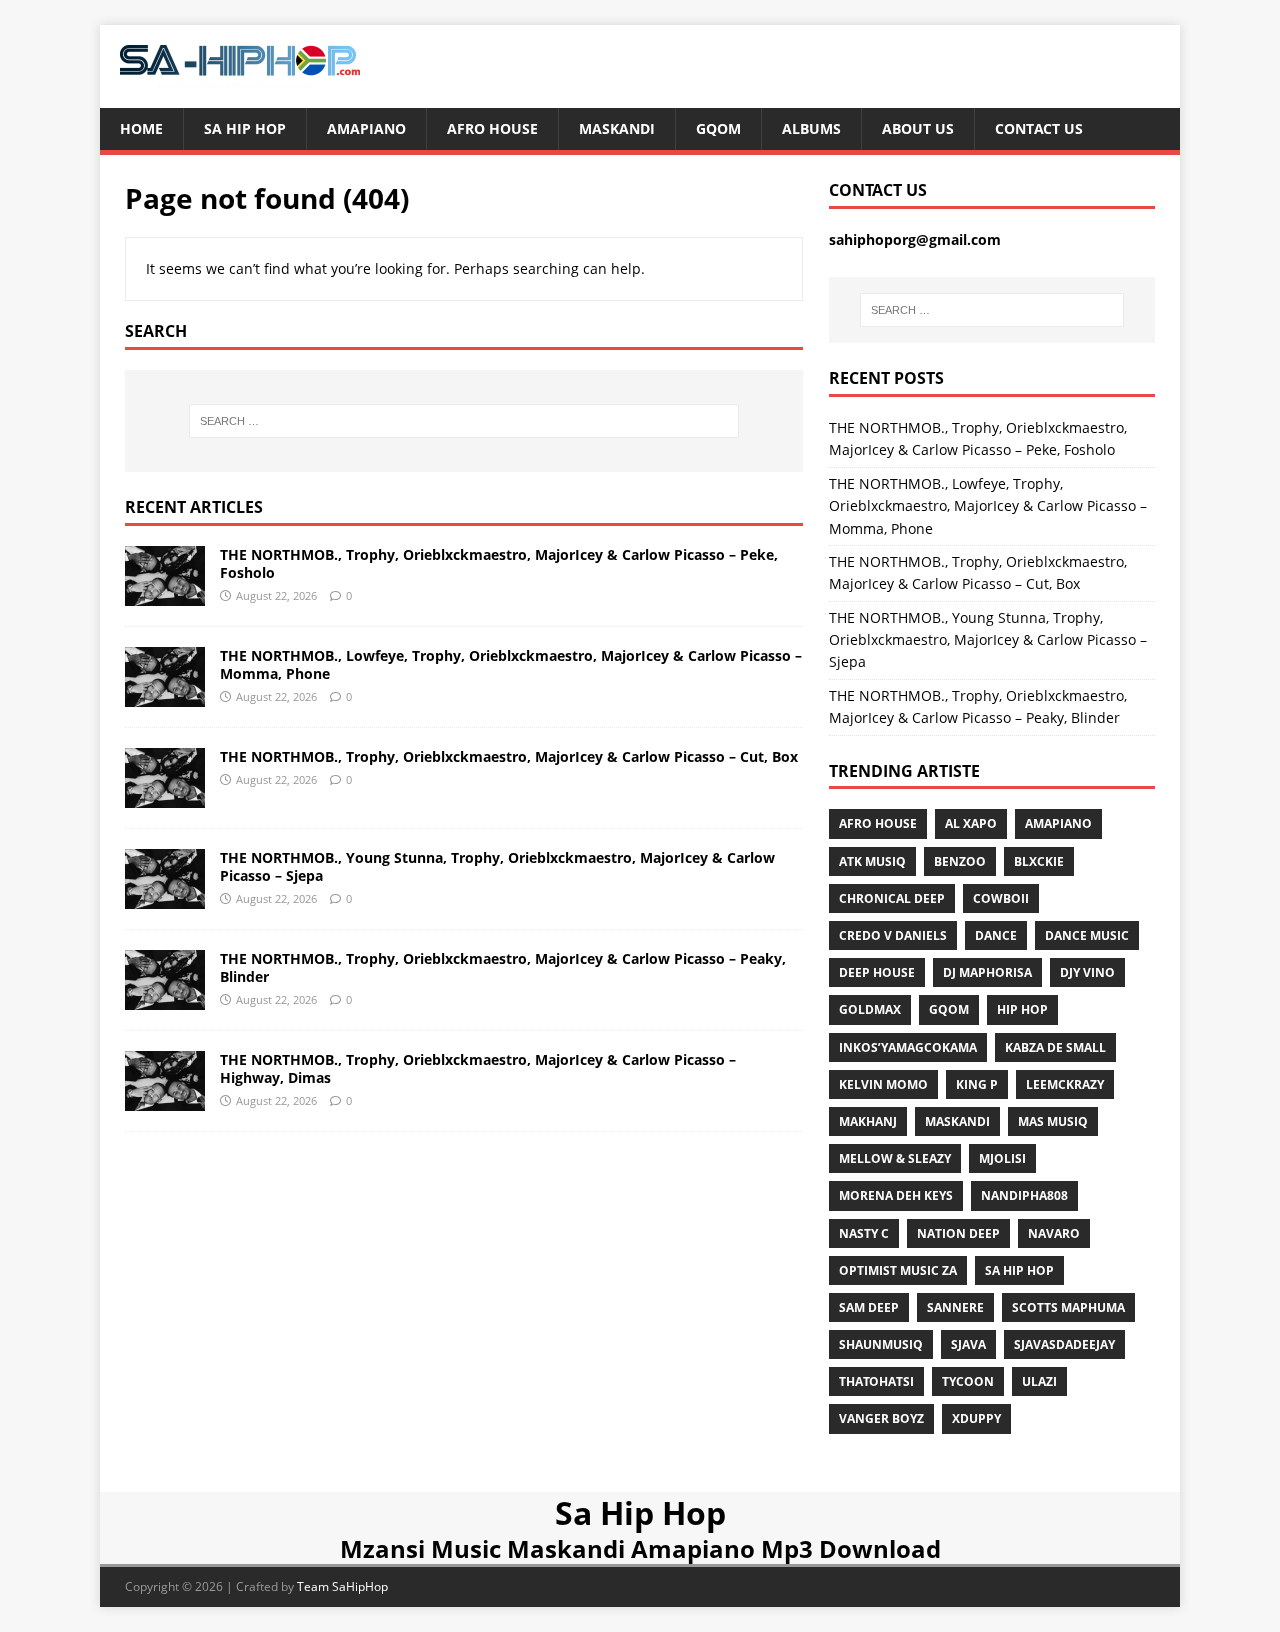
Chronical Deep (892, 898)
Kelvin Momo (883, 1084)
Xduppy (976, 1418)
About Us (918, 128)
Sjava (968, 1344)
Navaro (1054, 1233)
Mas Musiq (1053, 1121)
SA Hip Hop (1019, 1270)
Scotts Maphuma (1068, 1307)
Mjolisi (1002, 1158)
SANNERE (955, 1307)
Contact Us (1039, 128)
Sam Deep (869, 1307)
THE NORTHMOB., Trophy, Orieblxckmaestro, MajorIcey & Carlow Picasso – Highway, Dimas (478, 1068)
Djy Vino (1087, 972)
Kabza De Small (1055, 1047)
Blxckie (1039, 861)
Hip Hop (1022, 1009)
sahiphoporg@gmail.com (915, 239)
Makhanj (868, 1121)
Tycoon (968, 1381)
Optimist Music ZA (898, 1270)
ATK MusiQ (872, 861)
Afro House (492, 128)
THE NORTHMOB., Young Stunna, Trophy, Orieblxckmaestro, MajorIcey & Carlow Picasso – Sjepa (497, 866)
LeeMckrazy (1065, 1084)
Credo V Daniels (893, 935)
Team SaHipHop (342, 1586)
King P (977, 1084)
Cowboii (1001, 898)
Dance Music (1087, 935)
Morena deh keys (896, 1195)
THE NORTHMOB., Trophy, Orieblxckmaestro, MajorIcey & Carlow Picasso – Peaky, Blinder (503, 967)
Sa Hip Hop (245, 128)
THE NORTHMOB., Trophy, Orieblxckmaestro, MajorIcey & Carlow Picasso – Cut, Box (509, 756)
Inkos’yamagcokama (908, 1047)
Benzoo (960, 861)
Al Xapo (971, 823)
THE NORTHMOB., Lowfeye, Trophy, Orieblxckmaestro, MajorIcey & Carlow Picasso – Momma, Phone (511, 664)
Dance (996, 935)
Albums (811, 128)
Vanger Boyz (881, 1418)
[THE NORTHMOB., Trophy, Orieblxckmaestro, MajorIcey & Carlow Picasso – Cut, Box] (165, 795)
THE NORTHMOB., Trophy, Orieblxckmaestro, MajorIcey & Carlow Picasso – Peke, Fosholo (499, 563)
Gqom (718, 128)
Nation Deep (958, 1233)
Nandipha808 (1024, 1195)
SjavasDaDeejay (1064, 1344)
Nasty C (864, 1233)
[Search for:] (464, 421)
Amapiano (366, 128)
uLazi (1039, 1381)
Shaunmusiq (881, 1344)
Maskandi (617, 128)
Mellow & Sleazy (895, 1158)
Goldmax (870, 1009)
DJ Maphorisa (987, 972)
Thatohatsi (876, 1381)
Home (141, 128)
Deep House (877, 972)
